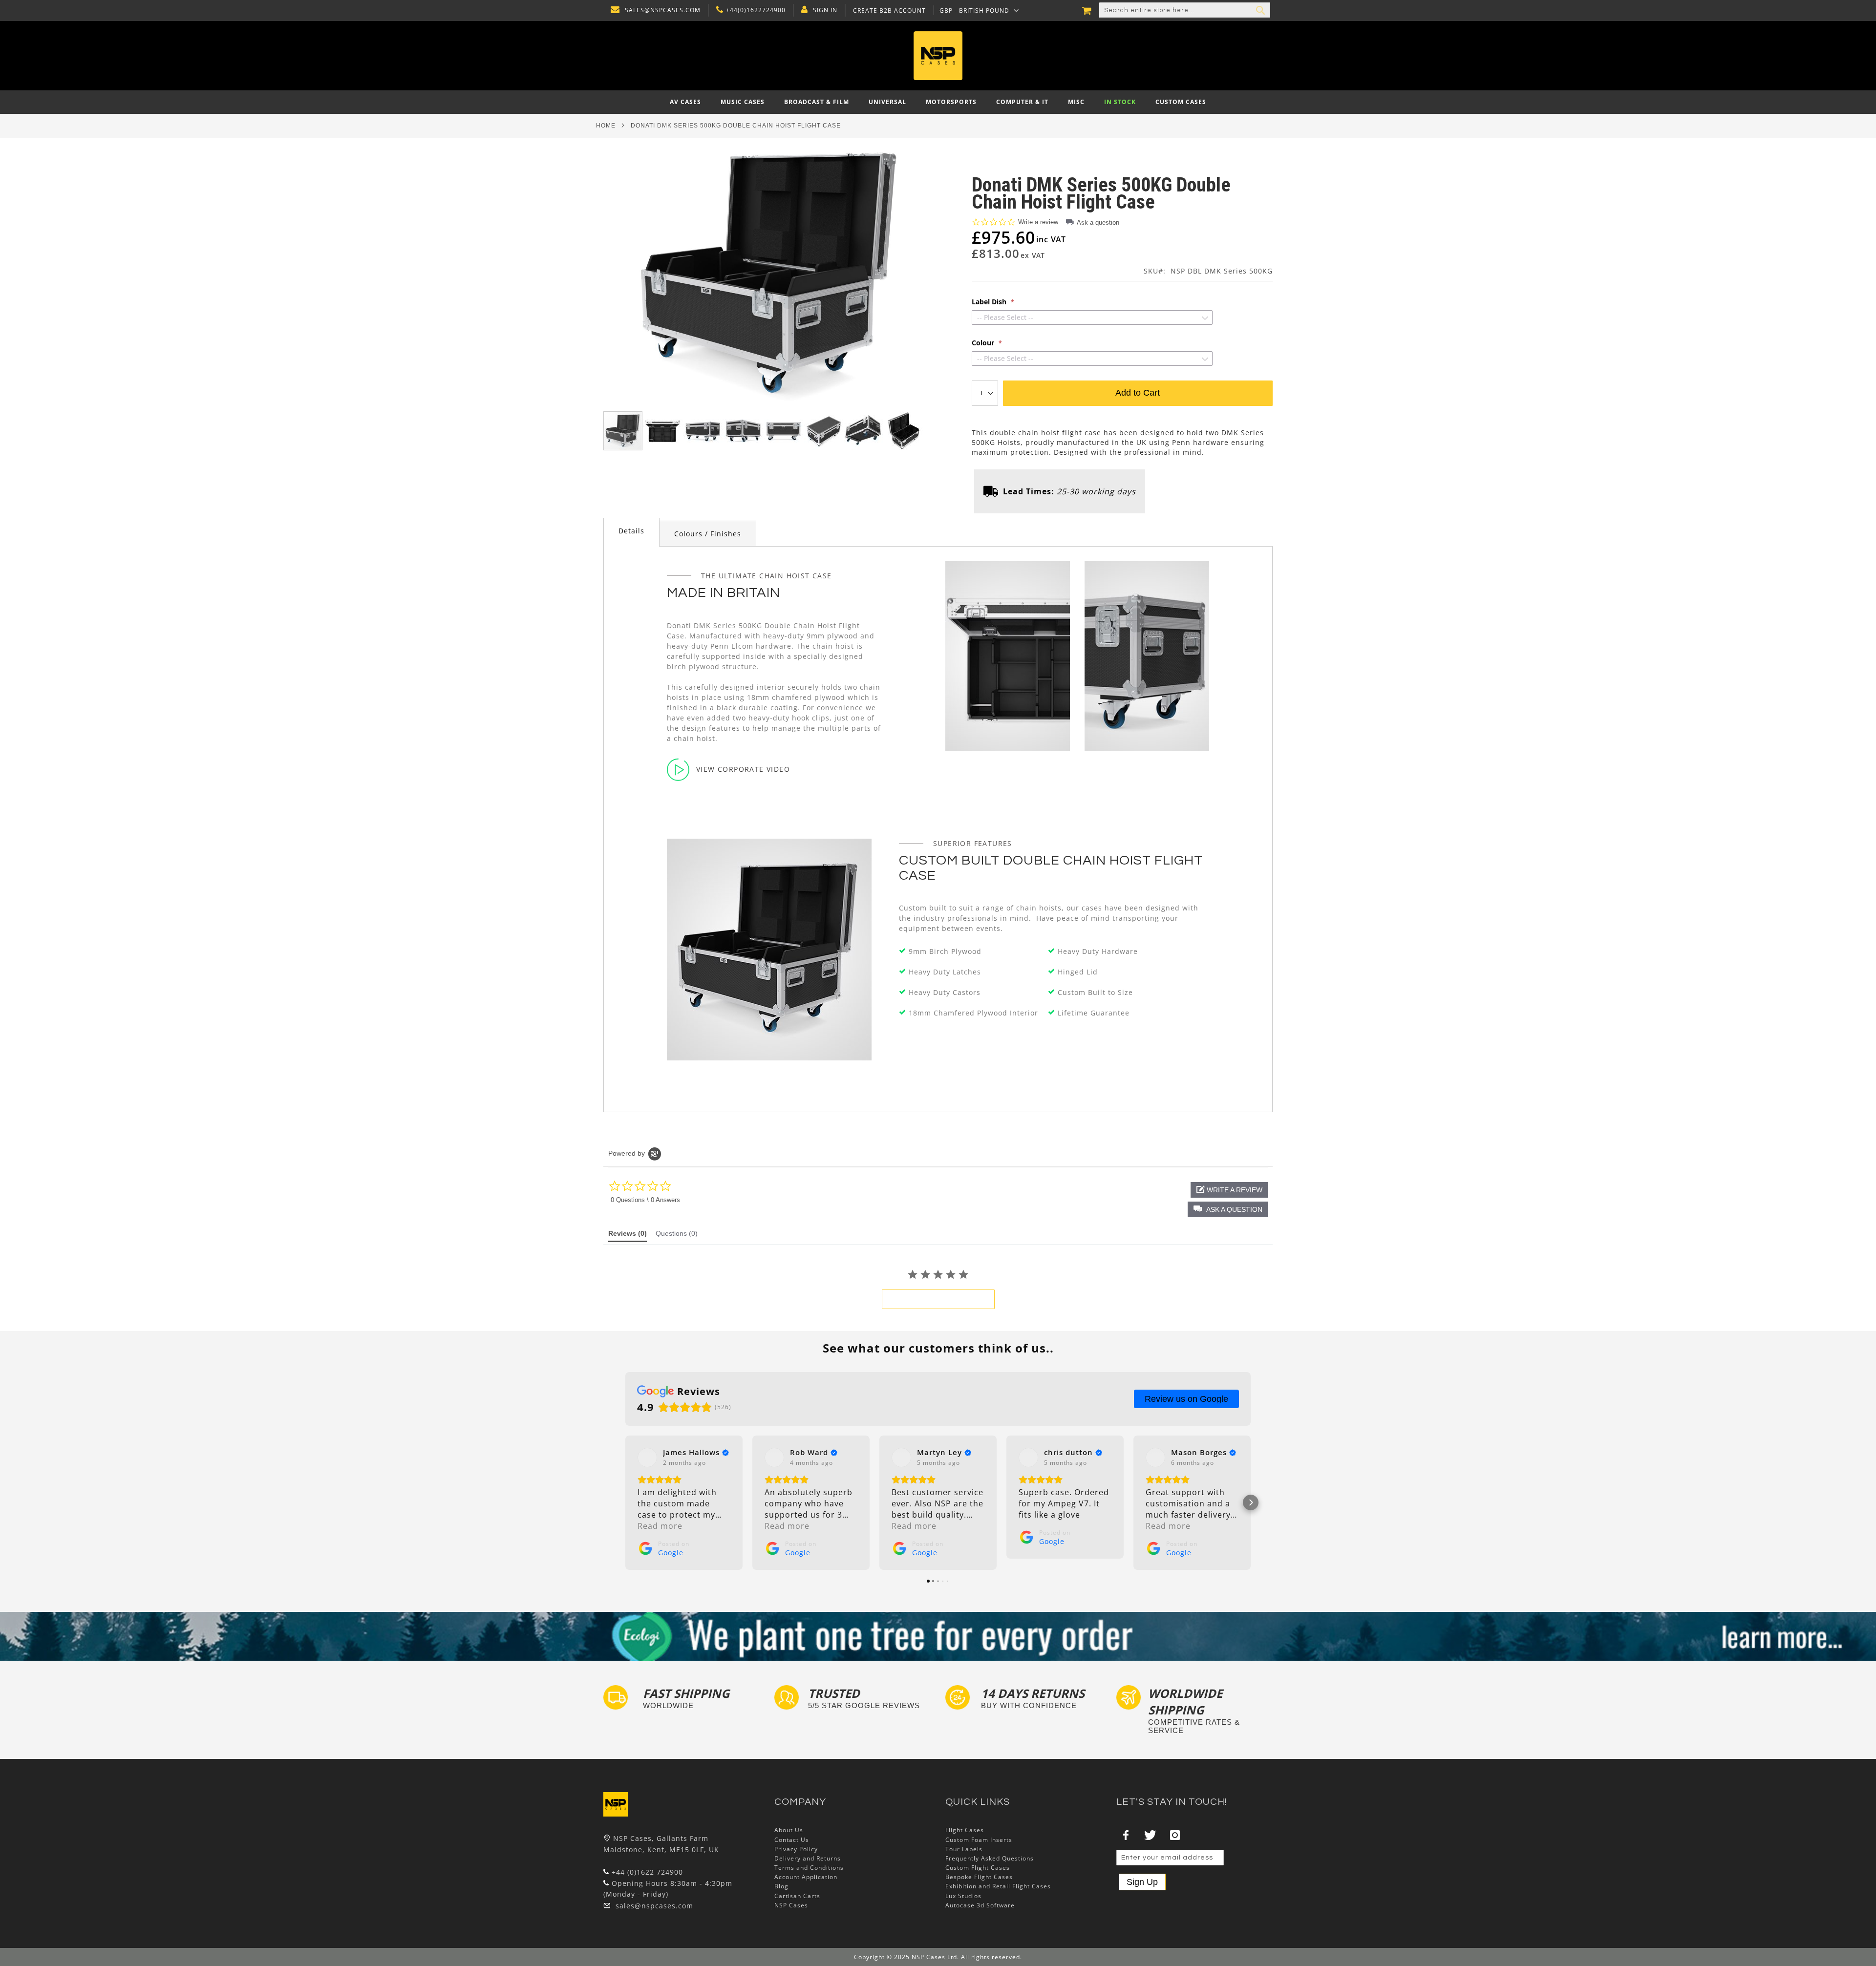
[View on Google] (647, 1458)
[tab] (631, 532)
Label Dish (990, 302)
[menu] (938, 102)
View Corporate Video (743, 769)
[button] (979, 10)
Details (631, 531)
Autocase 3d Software (980, 1905)
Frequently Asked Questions (990, 1858)
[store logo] (938, 56)
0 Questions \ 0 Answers (645, 1200)
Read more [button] (660, 1526)
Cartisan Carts (797, 1896)
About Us (789, 1830)
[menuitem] (685, 102)
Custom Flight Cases (978, 1868)
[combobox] (1185, 10)
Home (606, 126)
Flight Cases (965, 1830)
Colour (984, 343)
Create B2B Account (889, 11)
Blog (781, 1886)
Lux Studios (963, 1896)
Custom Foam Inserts (979, 1840)
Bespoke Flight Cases (979, 1877)
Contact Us (792, 1840)
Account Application (806, 1877)
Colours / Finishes (708, 534)
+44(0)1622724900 (756, 10)
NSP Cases (791, 1905)
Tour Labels (964, 1849)
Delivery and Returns (808, 1858)
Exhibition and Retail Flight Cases (998, 1886)
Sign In (825, 10)
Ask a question (1098, 222)
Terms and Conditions (809, 1868)
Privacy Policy (796, 1849)
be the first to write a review (938, 1299)
